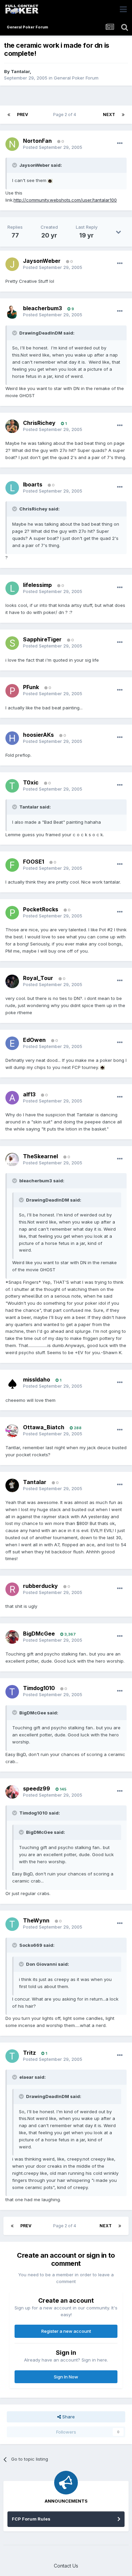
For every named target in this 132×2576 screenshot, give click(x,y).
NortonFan (37, 141)
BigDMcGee (39, 1634)
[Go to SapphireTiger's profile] (12, 643)
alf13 (29, 1094)
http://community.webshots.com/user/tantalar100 (65, 200)
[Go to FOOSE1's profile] (12, 865)
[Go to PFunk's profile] (12, 691)
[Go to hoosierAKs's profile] (12, 738)
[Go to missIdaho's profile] (12, 1383)
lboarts (33, 484)
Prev (23, 115)
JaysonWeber (42, 261)
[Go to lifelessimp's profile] (12, 588)
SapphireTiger (42, 639)
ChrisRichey (39, 423)
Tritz (29, 2053)
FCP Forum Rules (31, 2519)
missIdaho (37, 1380)
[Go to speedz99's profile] (12, 1792)
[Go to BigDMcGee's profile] (12, 1637)
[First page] (9, 115)
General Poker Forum (76, 78)
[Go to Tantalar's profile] (12, 1485)
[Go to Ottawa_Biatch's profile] (12, 1431)
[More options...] (120, 143)
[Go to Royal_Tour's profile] (12, 981)
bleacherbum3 (42, 308)
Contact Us (66, 2566)
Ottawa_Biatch (44, 1427)
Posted (53, 147)
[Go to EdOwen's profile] (12, 1043)
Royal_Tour (38, 978)
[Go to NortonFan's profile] (12, 144)
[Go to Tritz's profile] (12, 2056)
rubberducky (40, 1586)
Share (68, 2417)
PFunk (31, 687)
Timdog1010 (39, 1688)
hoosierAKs (38, 735)
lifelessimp (37, 585)
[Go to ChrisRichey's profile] (12, 426)
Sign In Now (66, 2377)
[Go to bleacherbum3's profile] (12, 312)
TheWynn (36, 1920)
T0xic (31, 782)
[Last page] (123, 115)
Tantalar (20, 71)
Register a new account (66, 2331)
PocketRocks (41, 909)
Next (109, 115)
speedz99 (37, 1788)
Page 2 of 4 (66, 115)
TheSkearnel (40, 1156)
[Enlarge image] (50, 180)
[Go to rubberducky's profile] (12, 1589)
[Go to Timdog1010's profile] (12, 1692)
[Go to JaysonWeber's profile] (12, 264)
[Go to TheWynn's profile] (12, 1924)
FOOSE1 (34, 862)
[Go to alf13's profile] (12, 1098)
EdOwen (34, 1040)
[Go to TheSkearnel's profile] (12, 1160)
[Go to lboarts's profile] (12, 488)
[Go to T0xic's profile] (12, 786)
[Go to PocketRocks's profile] (12, 913)
